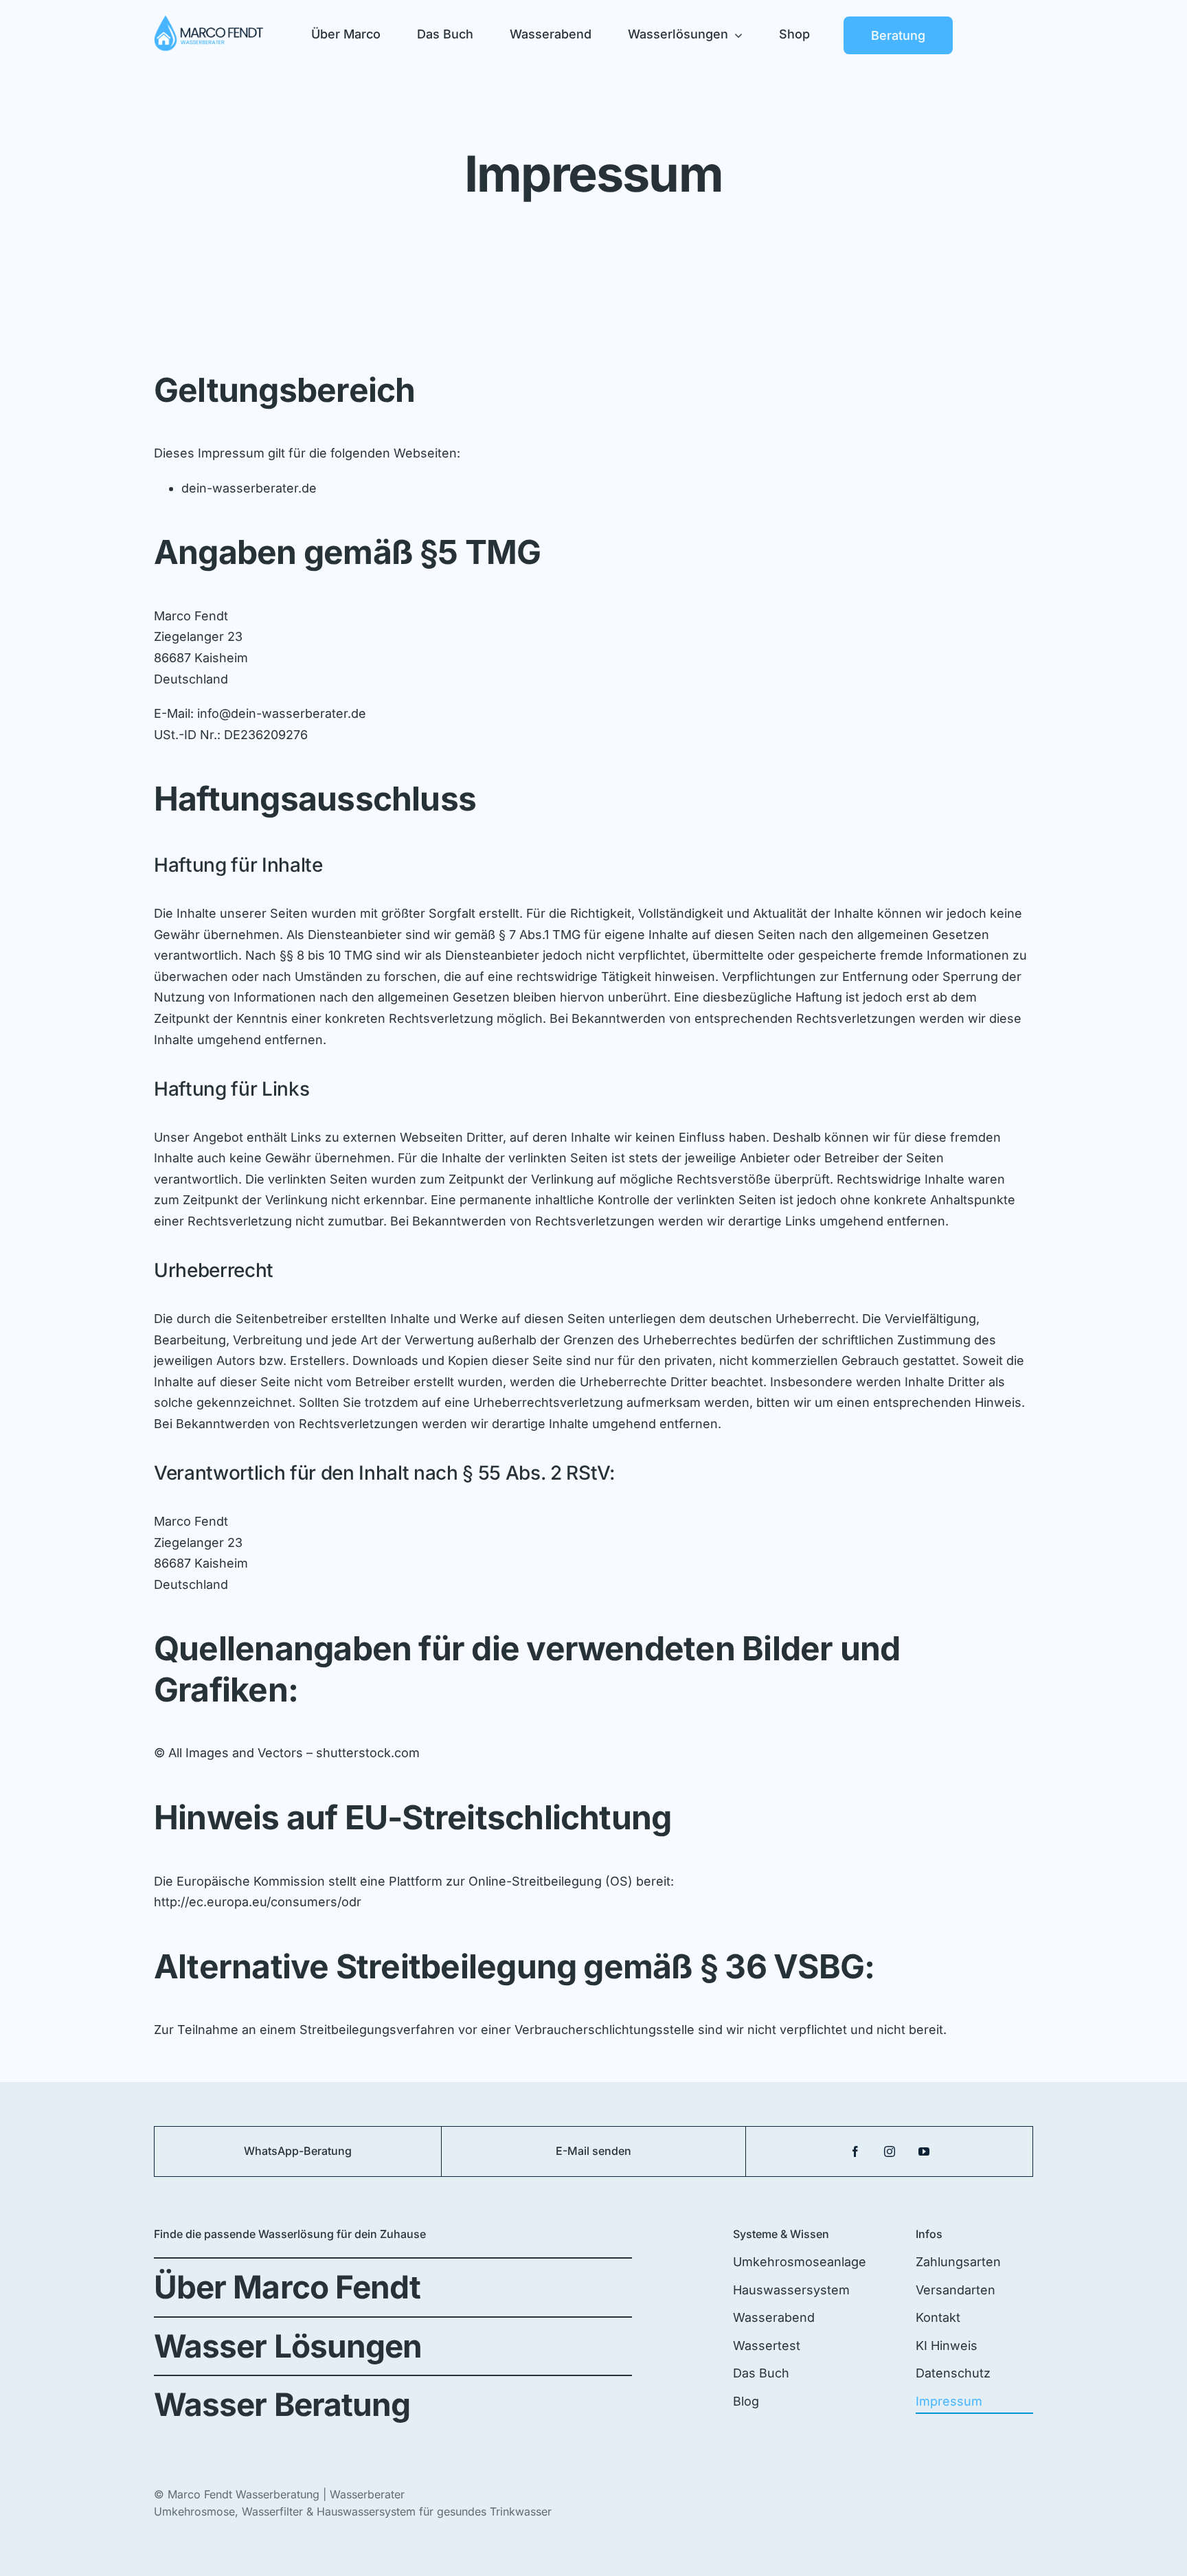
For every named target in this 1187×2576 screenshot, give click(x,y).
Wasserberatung (278, 2494)
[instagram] (890, 2151)
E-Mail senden (593, 2151)
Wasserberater (367, 2494)
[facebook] (855, 2151)
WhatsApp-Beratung (298, 2151)
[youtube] (924, 2151)
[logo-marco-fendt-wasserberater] (209, 21)
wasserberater (255, 488)
